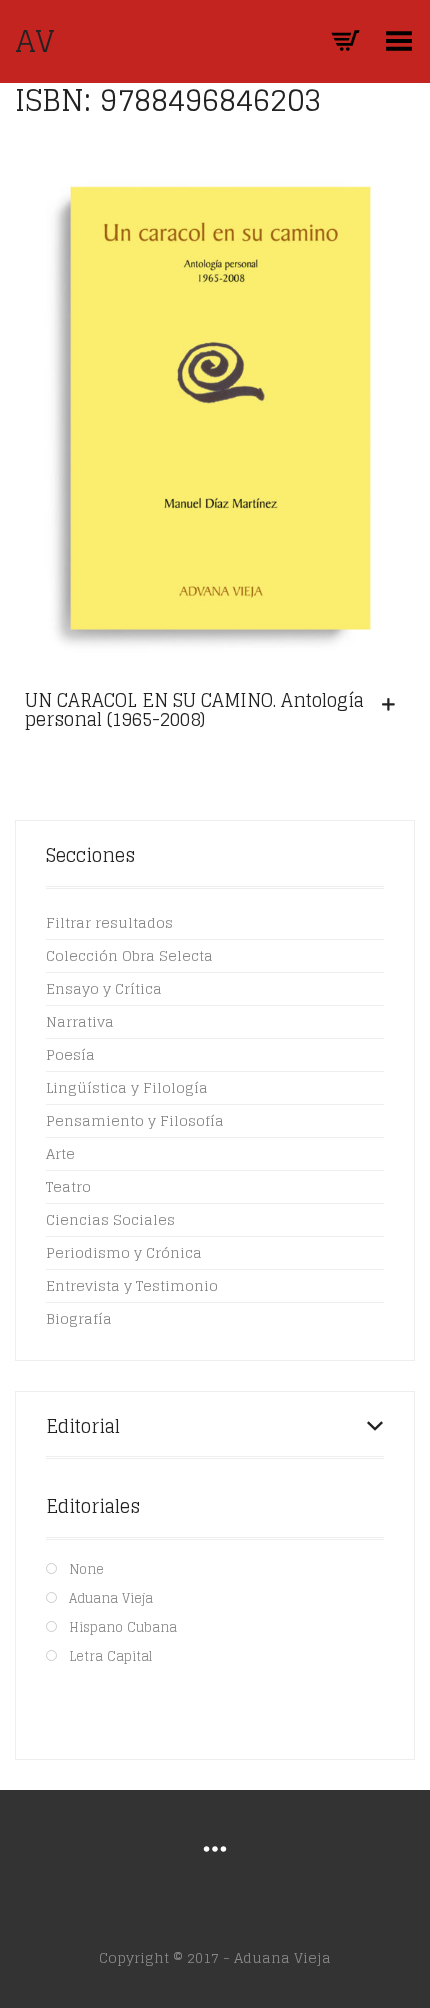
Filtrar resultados (109, 922)
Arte (60, 1153)
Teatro (68, 1186)
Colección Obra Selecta (129, 955)
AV (35, 41)
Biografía (79, 1318)
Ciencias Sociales (110, 1219)
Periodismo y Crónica (124, 1252)
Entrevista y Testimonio (132, 1285)
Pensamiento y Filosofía (135, 1120)
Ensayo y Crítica (104, 988)
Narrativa (80, 1021)
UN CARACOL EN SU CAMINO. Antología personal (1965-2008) (194, 710)
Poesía (70, 1054)
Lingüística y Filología (127, 1087)
